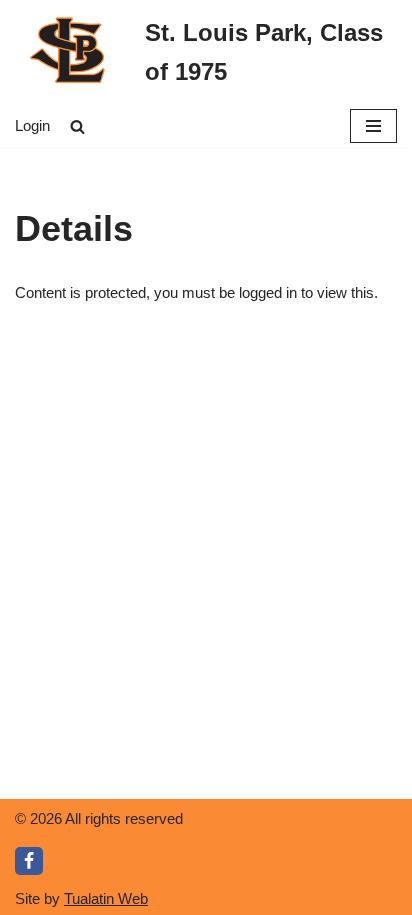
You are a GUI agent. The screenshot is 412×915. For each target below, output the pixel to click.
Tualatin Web (106, 898)
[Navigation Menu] (373, 126)
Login (32, 125)
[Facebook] (29, 861)
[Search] (77, 126)
